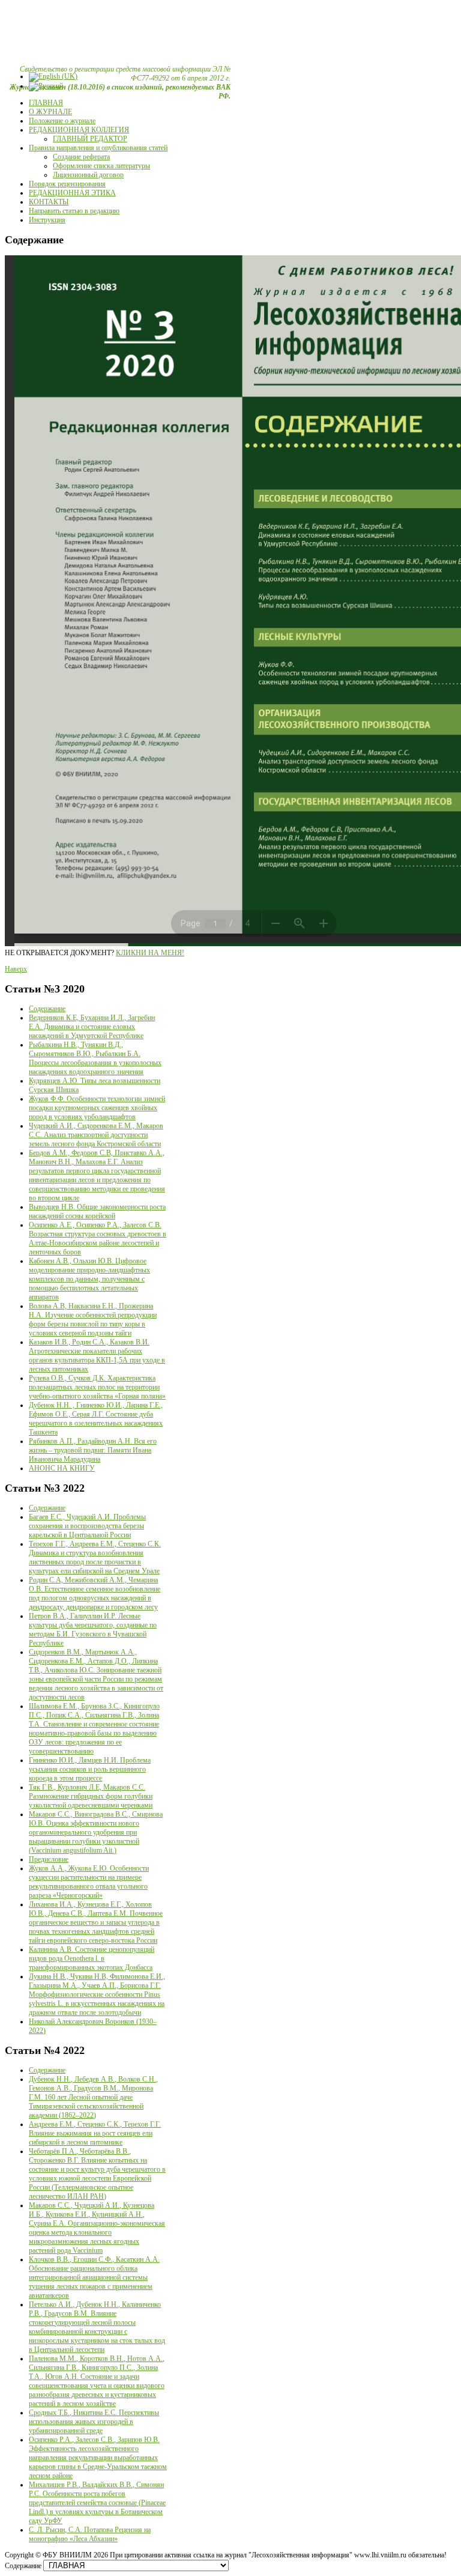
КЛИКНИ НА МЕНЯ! (150, 953)
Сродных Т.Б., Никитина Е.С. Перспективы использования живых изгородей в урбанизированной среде (94, 2422)
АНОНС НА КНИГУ (62, 1468)
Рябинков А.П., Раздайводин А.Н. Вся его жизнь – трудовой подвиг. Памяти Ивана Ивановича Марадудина (93, 1450)
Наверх (16, 969)
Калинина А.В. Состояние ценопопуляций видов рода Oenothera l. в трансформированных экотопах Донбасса (92, 1958)
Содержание (47, 1009)
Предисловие (49, 1859)
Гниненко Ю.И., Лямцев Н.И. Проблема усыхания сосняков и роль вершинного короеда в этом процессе (90, 1769)
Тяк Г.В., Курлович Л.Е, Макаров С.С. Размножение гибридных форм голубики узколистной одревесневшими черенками (91, 1796)
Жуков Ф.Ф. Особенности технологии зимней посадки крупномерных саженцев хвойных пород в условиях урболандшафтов (97, 1108)
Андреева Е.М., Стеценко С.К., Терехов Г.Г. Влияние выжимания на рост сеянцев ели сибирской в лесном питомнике (95, 2133)
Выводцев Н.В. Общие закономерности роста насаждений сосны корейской (97, 1211)
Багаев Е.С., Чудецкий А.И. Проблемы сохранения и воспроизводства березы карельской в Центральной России (87, 1526)
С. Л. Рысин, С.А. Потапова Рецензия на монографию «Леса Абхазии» (90, 2534)
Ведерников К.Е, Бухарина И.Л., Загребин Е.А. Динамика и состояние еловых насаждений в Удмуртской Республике (92, 1027)
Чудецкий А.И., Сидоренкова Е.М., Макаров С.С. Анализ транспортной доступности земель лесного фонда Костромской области (96, 1135)
